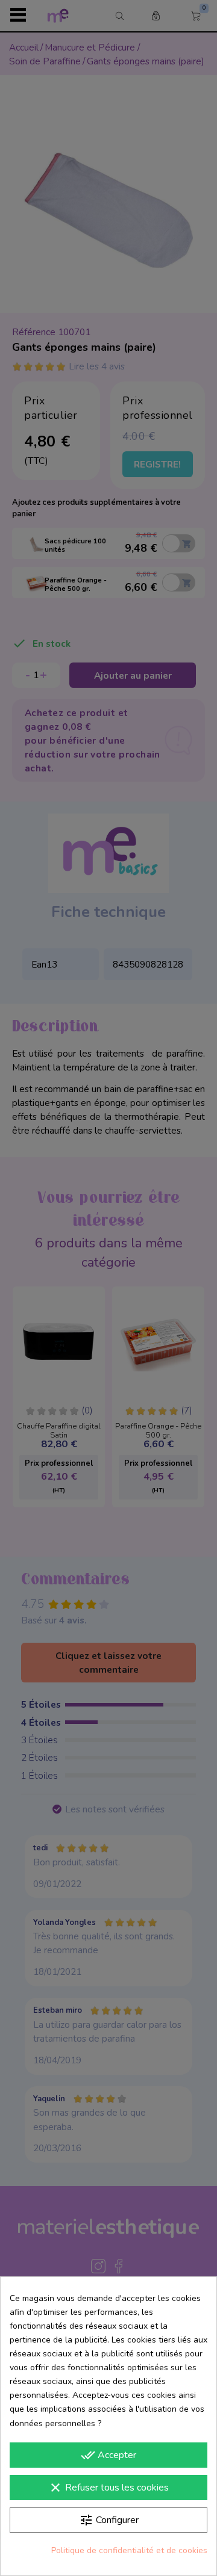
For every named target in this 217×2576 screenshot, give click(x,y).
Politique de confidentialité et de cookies (129, 2550)
